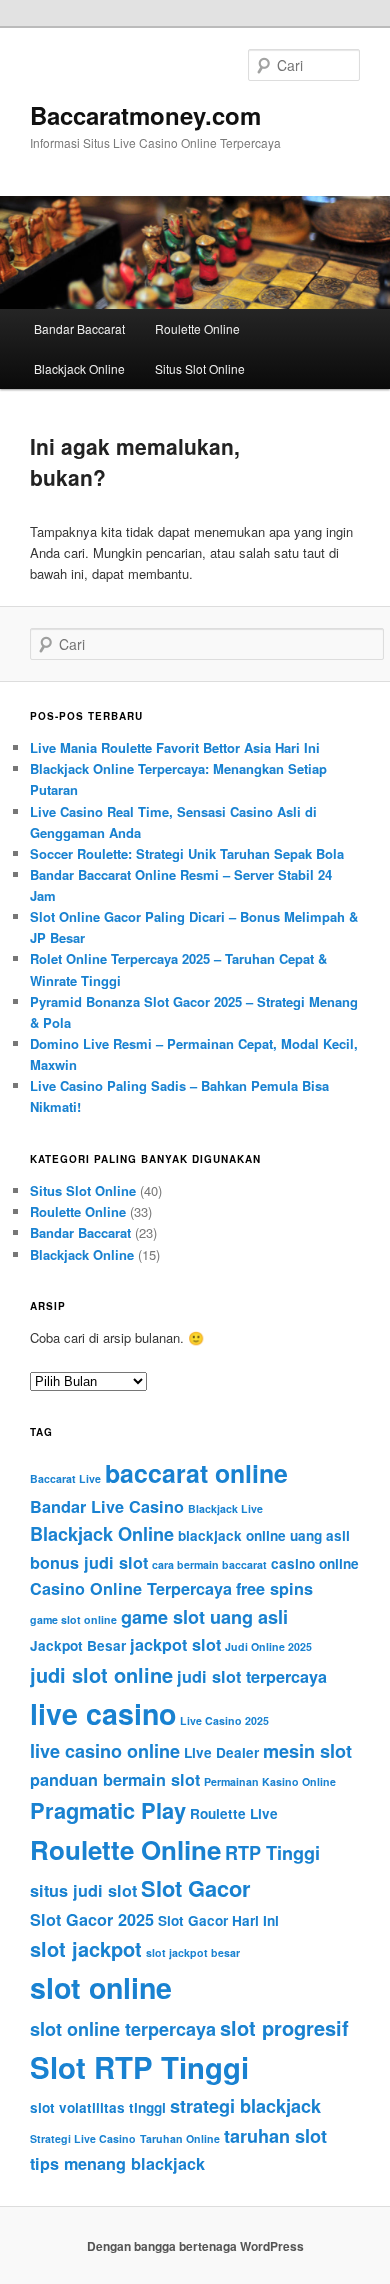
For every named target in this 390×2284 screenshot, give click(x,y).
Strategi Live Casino (83, 2138)
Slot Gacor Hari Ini (218, 1920)
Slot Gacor (196, 1888)
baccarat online (196, 1473)
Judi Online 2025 (268, 1646)
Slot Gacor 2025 (92, 1919)
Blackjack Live (225, 1508)
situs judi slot (83, 1890)
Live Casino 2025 (224, 1720)
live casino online (105, 1751)
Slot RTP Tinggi (139, 2067)
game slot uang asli (204, 1617)
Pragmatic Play (108, 1810)
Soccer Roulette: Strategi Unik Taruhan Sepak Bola (187, 853)
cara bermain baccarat (209, 1564)
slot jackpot (86, 1948)
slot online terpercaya (123, 2029)
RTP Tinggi (272, 1853)
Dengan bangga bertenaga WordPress (195, 2246)
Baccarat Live (65, 1478)
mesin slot (307, 1751)
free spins (274, 1588)
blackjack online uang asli (264, 1535)
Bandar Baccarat (79, 328)
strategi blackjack (245, 2106)
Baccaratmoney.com (145, 115)
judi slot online (101, 1674)
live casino (103, 1713)
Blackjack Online (79, 368)
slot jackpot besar (193, 1952)
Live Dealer (221, 1752)
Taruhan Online (180, 2138)
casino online (315, 1563)
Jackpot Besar (78, 1645)
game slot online (73, 1619)
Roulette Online (197, 328)
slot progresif (284, 2027)
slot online (101, 1987)
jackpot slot (175, 1644)
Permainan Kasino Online (270, 1781)
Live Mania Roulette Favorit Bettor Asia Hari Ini (175, 747)
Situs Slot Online (200, 368)
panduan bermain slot (115, 1779)
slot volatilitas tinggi (98, 2107)
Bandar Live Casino (107, 1506)
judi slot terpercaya (252, 1676)
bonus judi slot (89, 1562)
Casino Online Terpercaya (131, 1588)
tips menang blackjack (117, 2163)
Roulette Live (234, 1813)
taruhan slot (275, 2136)
